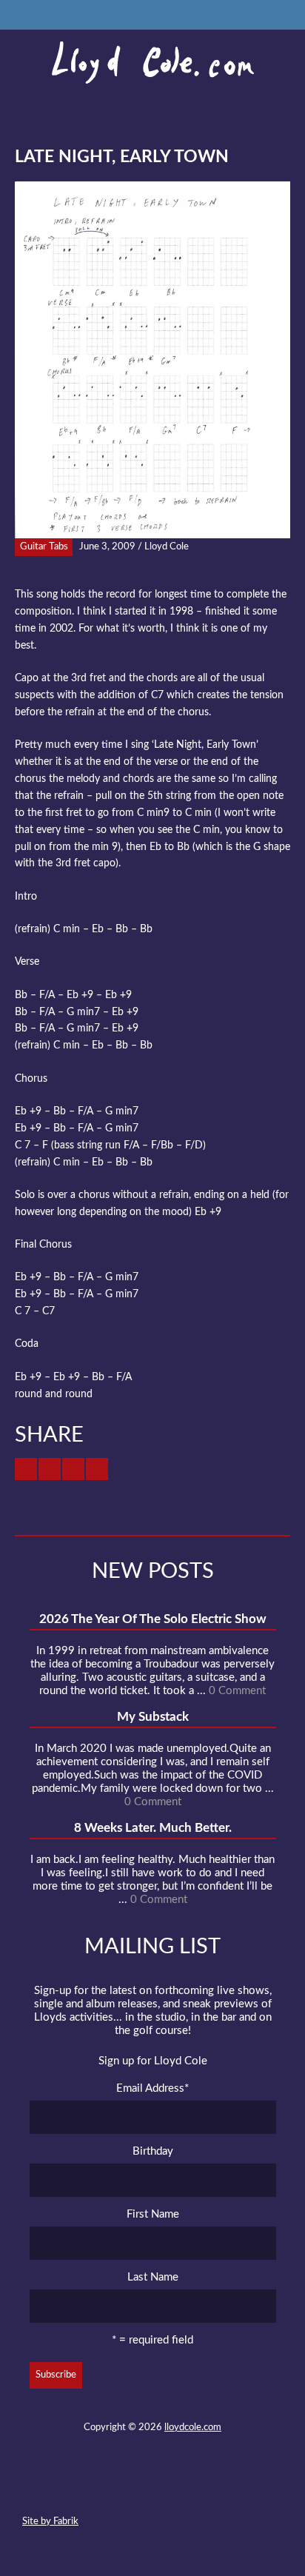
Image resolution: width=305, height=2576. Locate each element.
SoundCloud (152, 2487)
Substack (232, 2487)
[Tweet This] (26, 1469)
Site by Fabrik (50, 2522)
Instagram (205, 2487)
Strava (178, 2487)
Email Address (152, 2088)
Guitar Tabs (44, 547)
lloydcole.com (193, 2428)
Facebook (125, 2487)
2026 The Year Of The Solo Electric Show (153, 1619)
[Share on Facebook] (50, 1469)
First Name (153, 2214)
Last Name (153, 2277)
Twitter (98, 2487)
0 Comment (237, 1691)
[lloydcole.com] (152, 63)
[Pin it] (97, 1469)
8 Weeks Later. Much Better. (153, 1828)
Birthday (153, 2151)
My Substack (153, 1717)
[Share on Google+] (73, 1469)
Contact (72, 2487)
